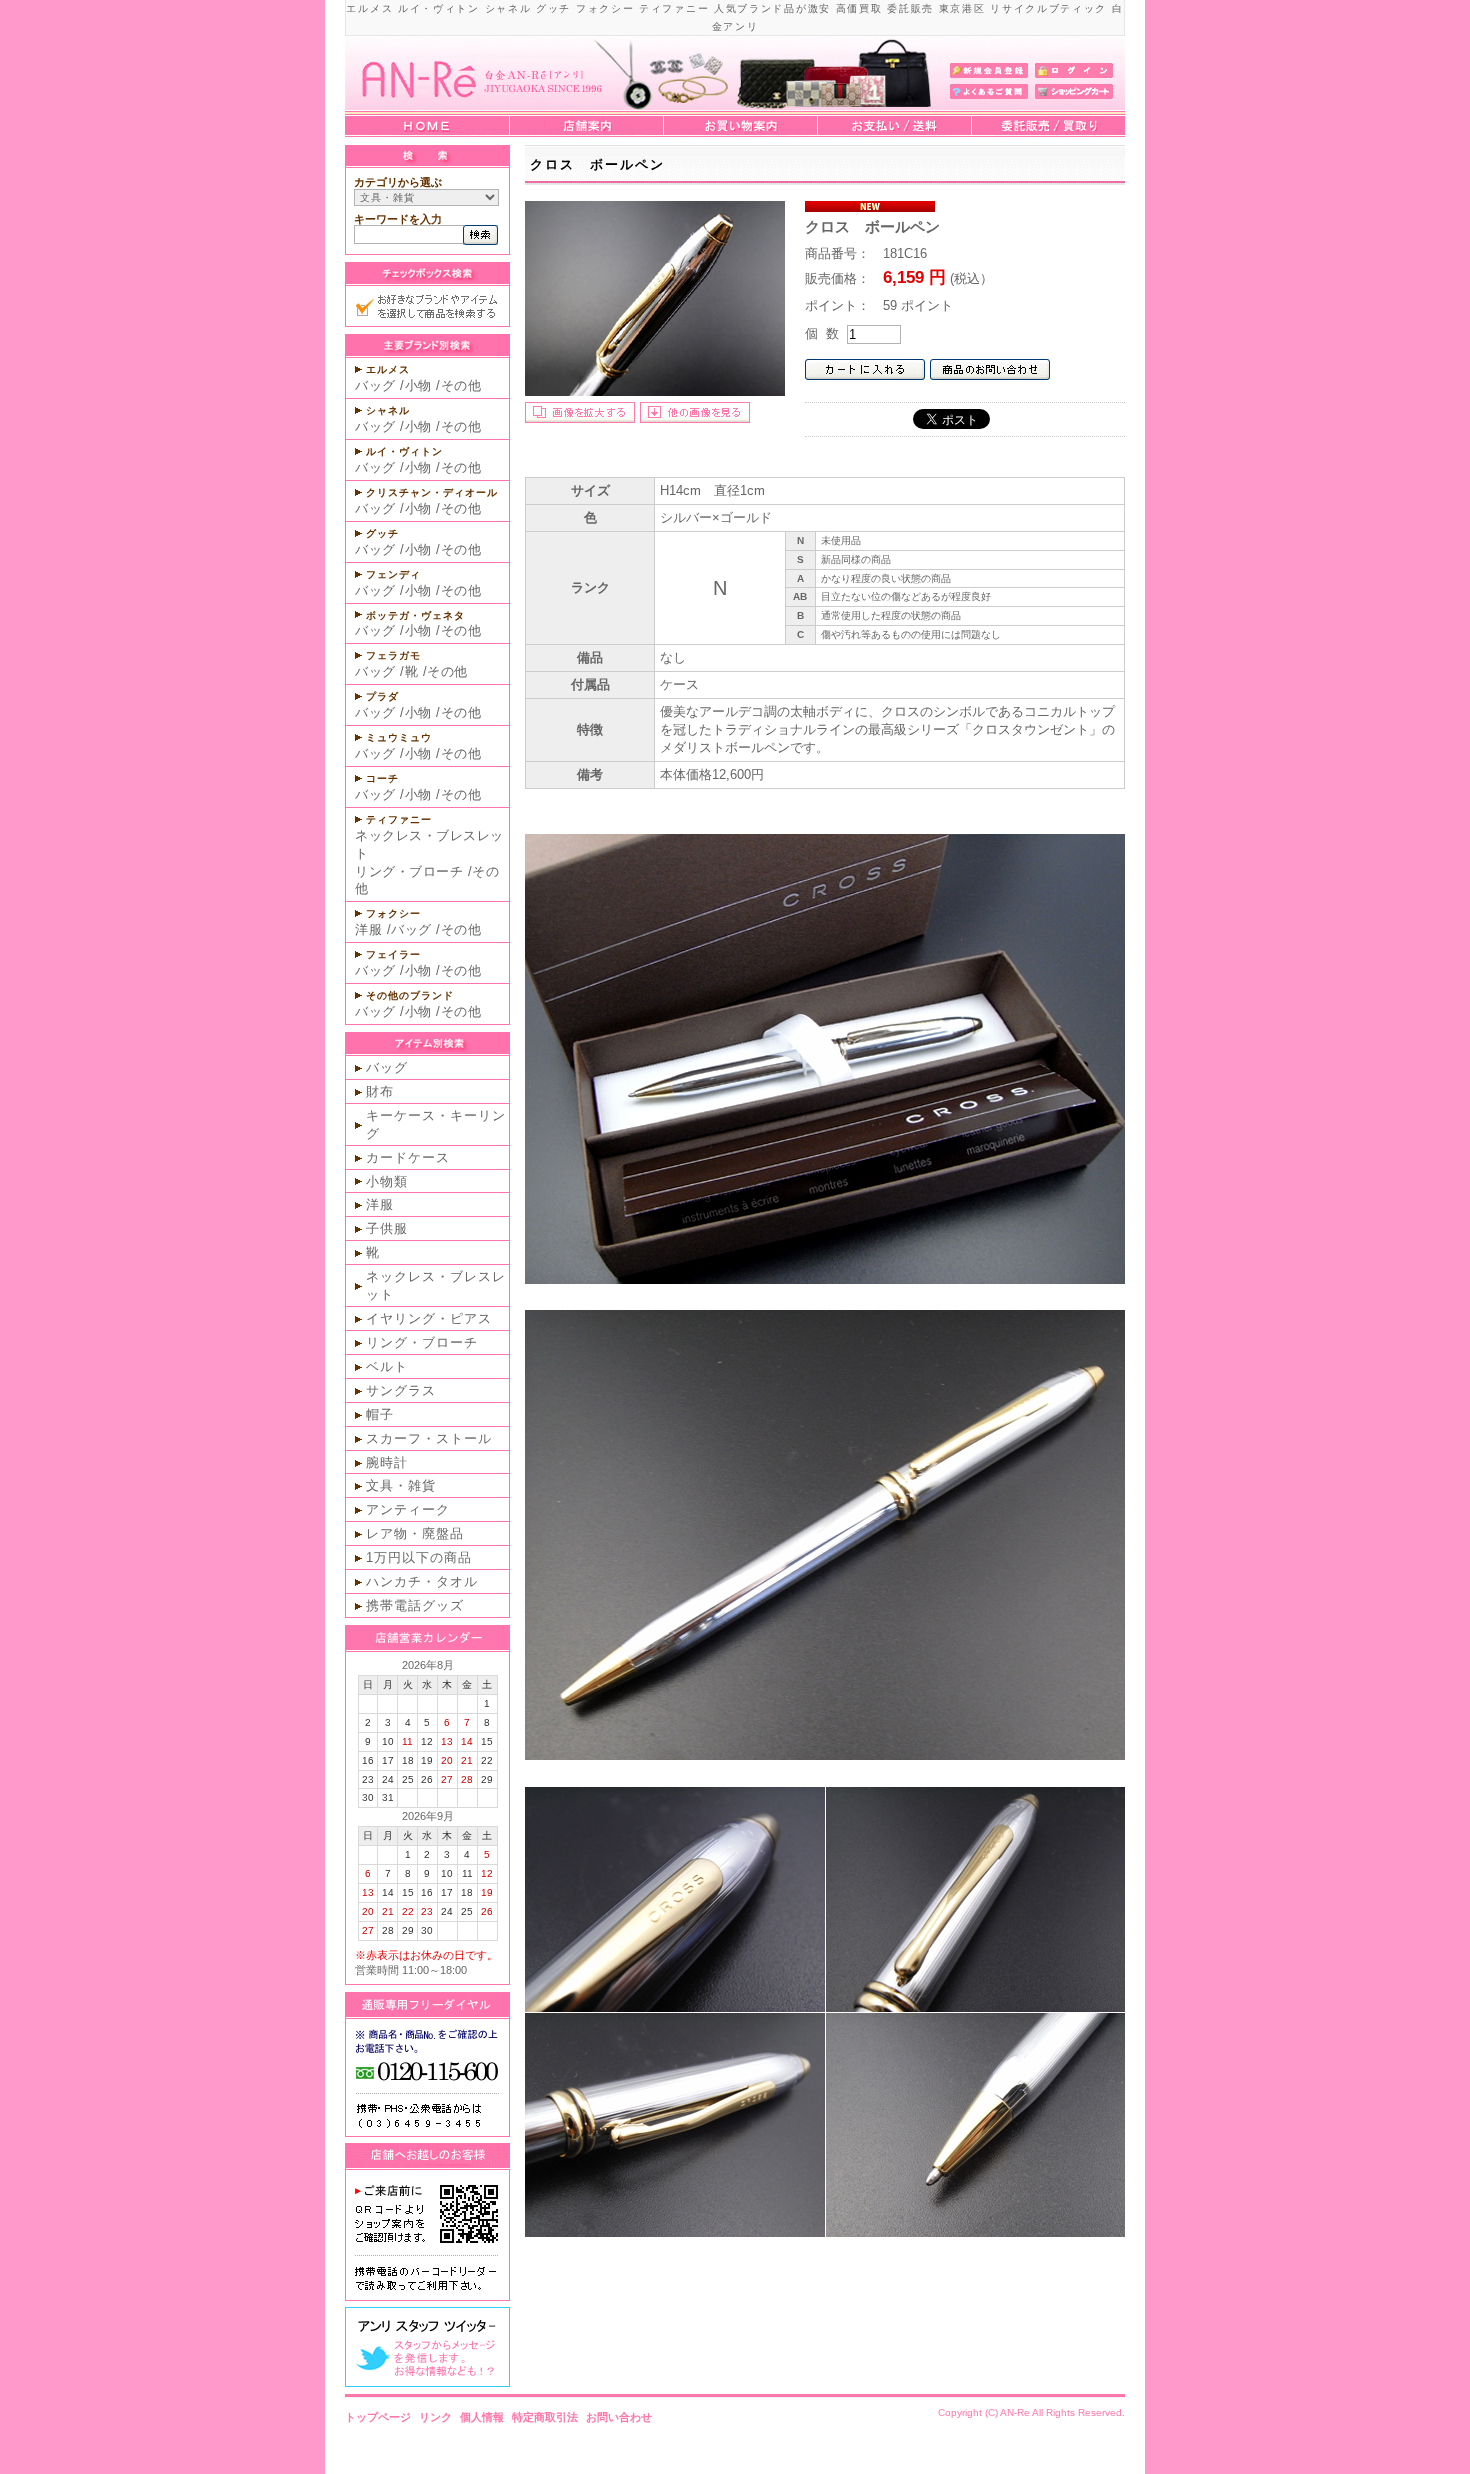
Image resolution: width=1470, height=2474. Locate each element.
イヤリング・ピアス (429, 1318)
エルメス (388, 369)
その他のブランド (410, 995)
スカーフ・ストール (429, 1438)
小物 (418, 385)
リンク (435, 2417)
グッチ (382, 533)
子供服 (387, 1228)
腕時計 (387, 1462)
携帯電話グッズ (415, 1605)
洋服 (368, 929)
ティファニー (399, 819)
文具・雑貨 (401, 1485)
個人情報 (482, 2417)
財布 (380, 1091)
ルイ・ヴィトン (404, 451)
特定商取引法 (545, 2417)
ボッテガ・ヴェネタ (415, 615)
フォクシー (393, 913)
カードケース (408, 1157)
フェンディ (393, 574)
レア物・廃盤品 (415, 1533)
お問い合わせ (619, 2417)
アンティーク (408, 1509)
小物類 (387, 1181)
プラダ (382, 696)
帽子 (380, 1414)
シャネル (388, 410)
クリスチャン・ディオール (432, 492)
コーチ (382, 778)
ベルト (387, 1366)
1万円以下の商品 (419, 1557)
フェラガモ (393, 655)
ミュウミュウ (399, 737)
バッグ (375, 385)
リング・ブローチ (409, 871)
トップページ (378, 2417)
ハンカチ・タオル (422, 1581)
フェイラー (393, 954)
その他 (461, 385)
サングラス (401, 1390)
